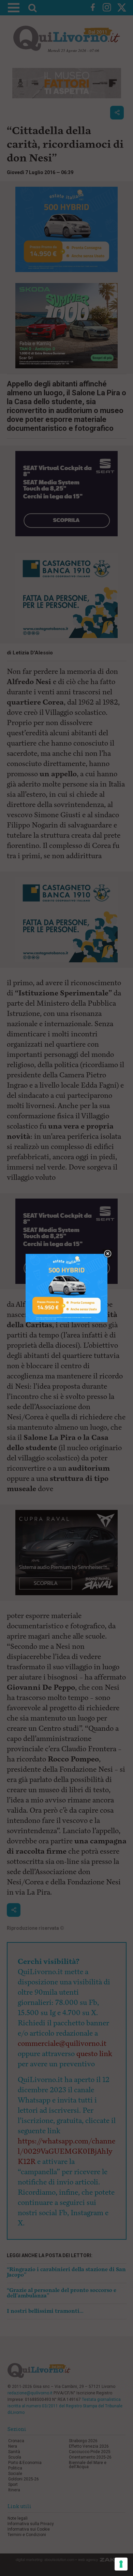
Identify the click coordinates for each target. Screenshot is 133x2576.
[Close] (108, 1254)
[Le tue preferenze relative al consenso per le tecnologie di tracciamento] (121, 2564)
